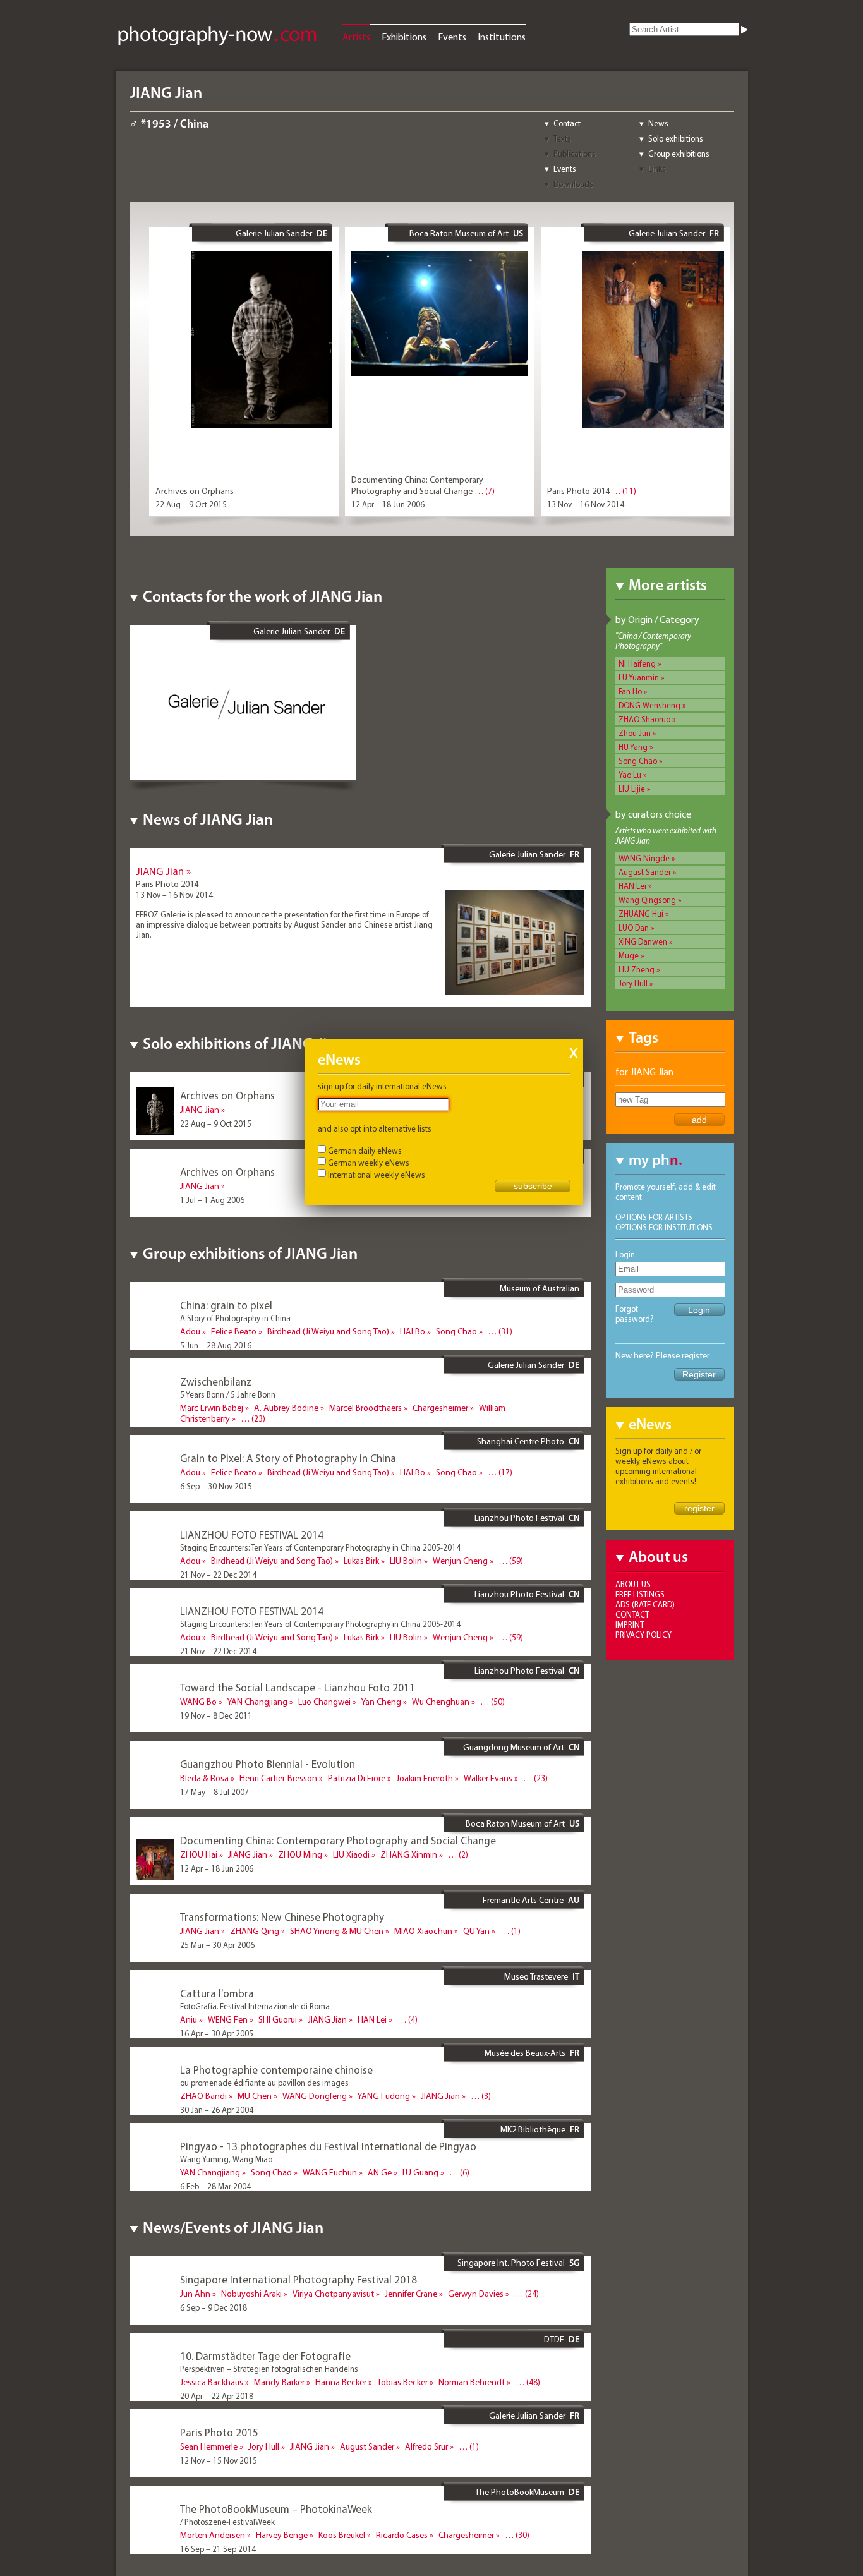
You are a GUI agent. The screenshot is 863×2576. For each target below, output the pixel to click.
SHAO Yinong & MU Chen (337, 1931)
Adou (190, 1331)
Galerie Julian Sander (274, 233)
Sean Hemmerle (209, 2446)
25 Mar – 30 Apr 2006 (217, 1945)
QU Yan (476, 1931)
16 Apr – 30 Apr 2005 (217, 2033)
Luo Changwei (324, 1702)
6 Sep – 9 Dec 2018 (214, 2307)
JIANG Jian (160, 871)
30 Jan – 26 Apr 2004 (217, 2110)
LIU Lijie (632, 789)
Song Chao (638, 761)
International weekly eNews (377, 1175)
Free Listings (640, 1594)
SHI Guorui (278, 2019)
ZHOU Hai (199, 1854)
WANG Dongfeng (315, 2096)
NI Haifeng (637, 663)
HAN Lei (632, 886)
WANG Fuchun (330, 2172)
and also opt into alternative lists (375, 1128)
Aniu (189, 2019)
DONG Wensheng (649, 705)
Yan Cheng (381, 1702)
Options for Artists (654, 1217)
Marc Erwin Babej (212, 1408)
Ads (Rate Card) (645, 1604)
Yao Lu (630, 775)
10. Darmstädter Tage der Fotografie (265, 2356)
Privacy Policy (643, 1635)
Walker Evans (488, 1778)
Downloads (573, 184)
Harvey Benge (282, 2535)
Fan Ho (630, 691)
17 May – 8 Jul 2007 (214, 1792)
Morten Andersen (213, 2535)
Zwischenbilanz (216, 1382)
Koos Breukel (342, 2535)
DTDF (554, 2339)
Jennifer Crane (411, 2294)
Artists (356, 37)
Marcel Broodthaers (365, 1408)
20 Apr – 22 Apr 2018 (217, 2396)
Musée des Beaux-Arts (525, 2053)
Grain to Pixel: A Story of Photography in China (288, 1458)
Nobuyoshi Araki (251, 2294)
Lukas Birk (361, 1561)
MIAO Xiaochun (423, 1931)
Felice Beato (234, 1331)
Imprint (630, 1624)
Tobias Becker (402, 2382)
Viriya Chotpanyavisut (333, 2294)
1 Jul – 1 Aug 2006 (212, 1200)
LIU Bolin (406, 1561)
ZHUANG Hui (641, 914)
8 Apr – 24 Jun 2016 (214, 1432)
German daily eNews (365, 1151)
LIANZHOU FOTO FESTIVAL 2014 (252, 1534)
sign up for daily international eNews (382, 1086)
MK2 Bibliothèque (533, 2129)
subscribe (533, 1186)
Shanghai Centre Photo (521, 1441)
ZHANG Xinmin (409, 1854)
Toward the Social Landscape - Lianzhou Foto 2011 (298, 1687)
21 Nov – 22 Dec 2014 (218, 1575)
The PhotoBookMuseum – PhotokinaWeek (276, 2509)
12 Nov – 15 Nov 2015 (219, 2460)
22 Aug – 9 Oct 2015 (191, 504)
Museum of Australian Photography (540, 1293)
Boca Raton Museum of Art (459, 233)
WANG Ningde (644, 858)
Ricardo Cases (402, 2535)
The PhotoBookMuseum (520, 2492)
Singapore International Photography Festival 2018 (299, 2279)
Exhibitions (404, 37)
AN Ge (380, 2172)
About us (633, 1584)
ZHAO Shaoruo (644, 719)
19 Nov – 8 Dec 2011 (216, 1715)
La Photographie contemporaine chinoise (276, 2070)
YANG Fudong (384, 2096)
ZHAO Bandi (203, 2096)
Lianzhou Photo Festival (519, 1518)
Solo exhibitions (676, 138)
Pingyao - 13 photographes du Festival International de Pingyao (328, 2146)
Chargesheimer (440, 1408)
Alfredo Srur (426, 2446)
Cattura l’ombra (217, 1993)
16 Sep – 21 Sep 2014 (218, 2549)
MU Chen (255, 2096)
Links (657, 169)
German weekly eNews (369, 1163)
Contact (567, 123)
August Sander (645, 872)
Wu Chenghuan (441, 1702)
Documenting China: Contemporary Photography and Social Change (417, 485)
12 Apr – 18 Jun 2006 (388, 504)
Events (452, 37)
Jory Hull (633, 983)
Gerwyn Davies (476, 2294)
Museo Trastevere (536, 1976)
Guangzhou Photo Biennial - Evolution (268, 1764)
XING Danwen (643, 941)
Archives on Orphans (195, 491)
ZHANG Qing (255, 1931)
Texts (562, 138)
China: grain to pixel (226, 1305)
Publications (575, 154)
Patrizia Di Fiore (357, 1778)
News (658, 123)
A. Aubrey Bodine (286, 1408)
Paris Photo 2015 (219, 2432)
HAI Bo (413, 1331)
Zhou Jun (635, 733)
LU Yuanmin (639, 677)
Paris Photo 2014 (578, 491)
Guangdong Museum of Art (514, 1747)
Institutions (502, 37)
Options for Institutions (664, 1227)
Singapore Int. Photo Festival (511, 2263)
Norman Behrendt (472, 2382)
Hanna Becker (341, 2382)
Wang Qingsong (647, 900)
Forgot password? (635, 1314)
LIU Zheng (637, 969)
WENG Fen (228, 2019)
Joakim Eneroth (425, 1778)
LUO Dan (634, 928)
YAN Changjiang (257, 1702)
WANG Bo (198, 1702)
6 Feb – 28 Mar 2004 (215, 2186)
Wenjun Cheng (460, 1561)
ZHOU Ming (300, 1854)
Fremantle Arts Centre (523, 1900)
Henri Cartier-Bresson (278, 1778)
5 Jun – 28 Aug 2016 (216, 1345)
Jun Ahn (195, 2294)
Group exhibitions (679, 154)
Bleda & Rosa (204, 1778)
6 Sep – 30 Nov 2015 (216, 1486)
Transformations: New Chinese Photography (282, 1917)
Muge (629, 955)
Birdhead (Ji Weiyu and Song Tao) (328, 1331)
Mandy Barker (279, 2382)
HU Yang (633, 747)
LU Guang (420, 2172)
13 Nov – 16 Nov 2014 (586, 504)
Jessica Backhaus (212, 2382)
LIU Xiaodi (351, 1854)
